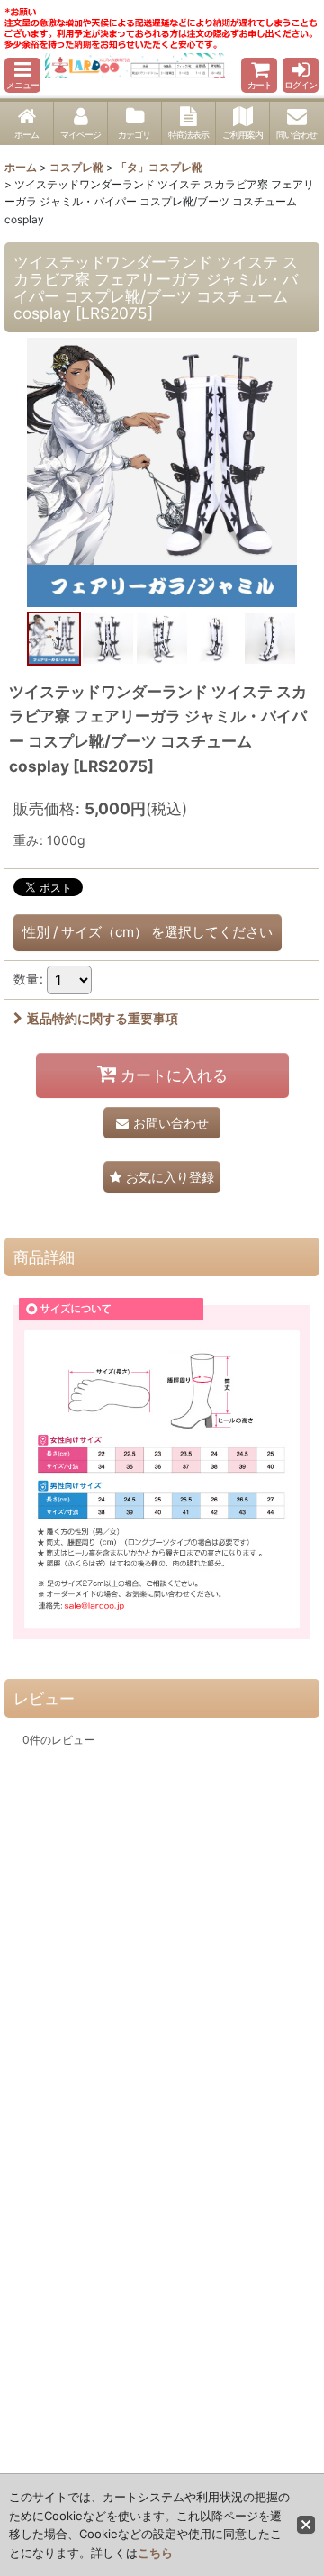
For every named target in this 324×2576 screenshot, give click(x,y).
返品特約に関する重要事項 (103, 1018)
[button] (22, 75)
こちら (155, 2553)
